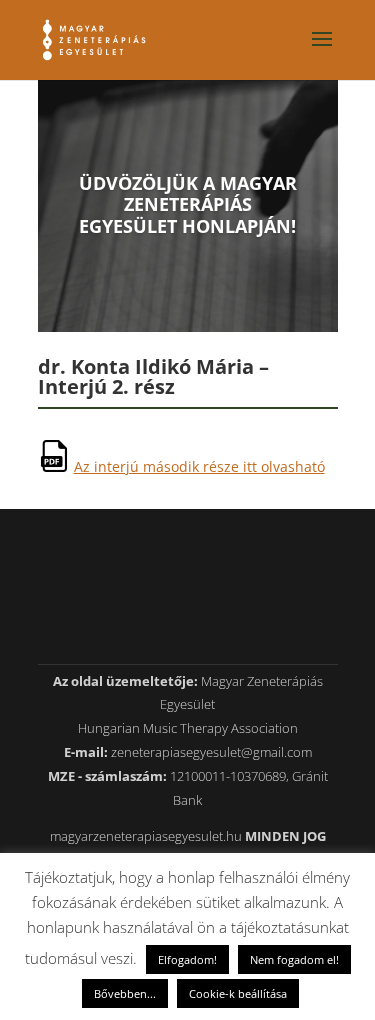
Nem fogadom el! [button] (294, 959)
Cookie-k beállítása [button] (238, 993)
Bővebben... (125, 993)
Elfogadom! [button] (187, 959)
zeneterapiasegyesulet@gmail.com (211, 752)
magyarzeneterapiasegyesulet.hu (146, 836)
